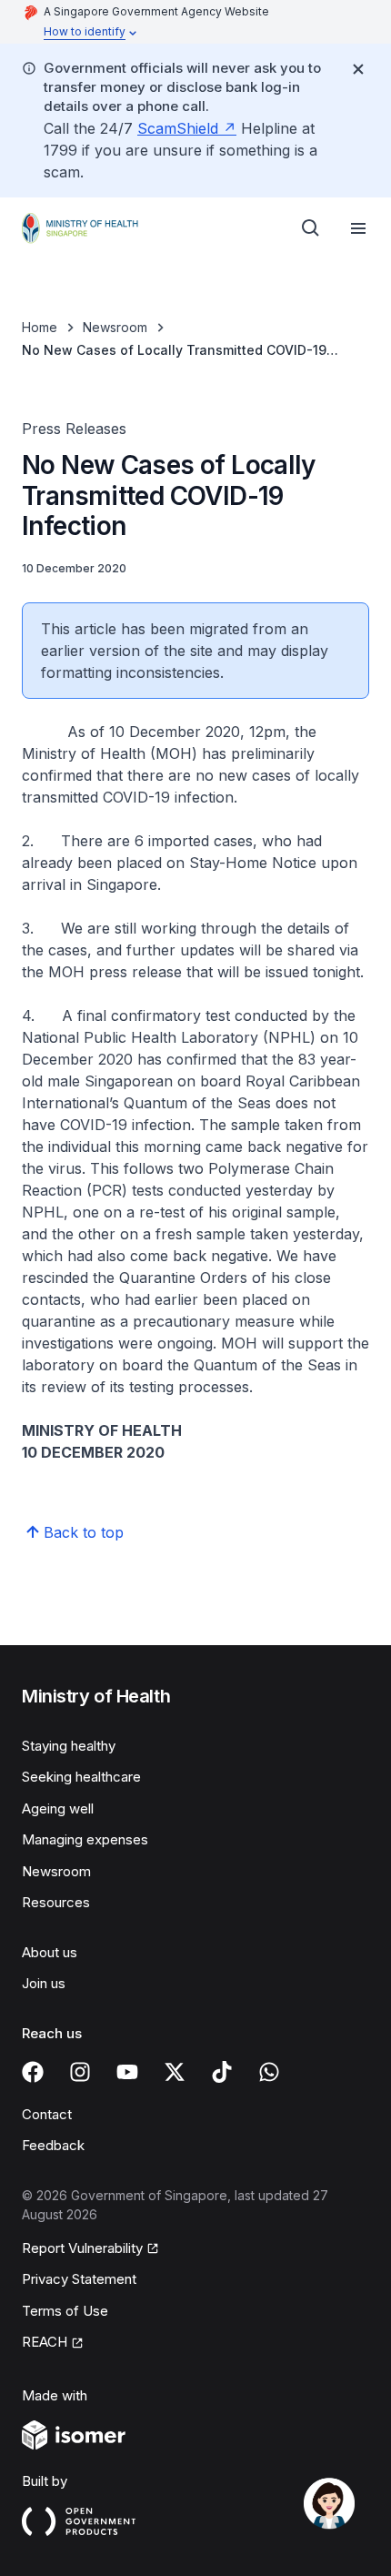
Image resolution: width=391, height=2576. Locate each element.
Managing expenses (85, 1839)
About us (50, 1952)
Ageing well (58, 1808)
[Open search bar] (311, 228)
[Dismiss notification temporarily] (358, 69)
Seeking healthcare (81, 1777)
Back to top (84, 1532)
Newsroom (115, 327)
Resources (56, 1902)
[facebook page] (33, 2072)
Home (40, 327)
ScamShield (178, 128)
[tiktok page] (222, 2072)
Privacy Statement (79, 2279)
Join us (44, 1983)
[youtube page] (127, 2072)
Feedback (53, 2145)
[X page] (175, 2072)
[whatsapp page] (269, 2072)
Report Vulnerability (82, 2248)
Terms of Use (65, 2311)
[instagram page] (80, 2072)
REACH (45, 2342)
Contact (47, 2114)
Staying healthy (69, 1746)
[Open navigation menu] (358, 228)
